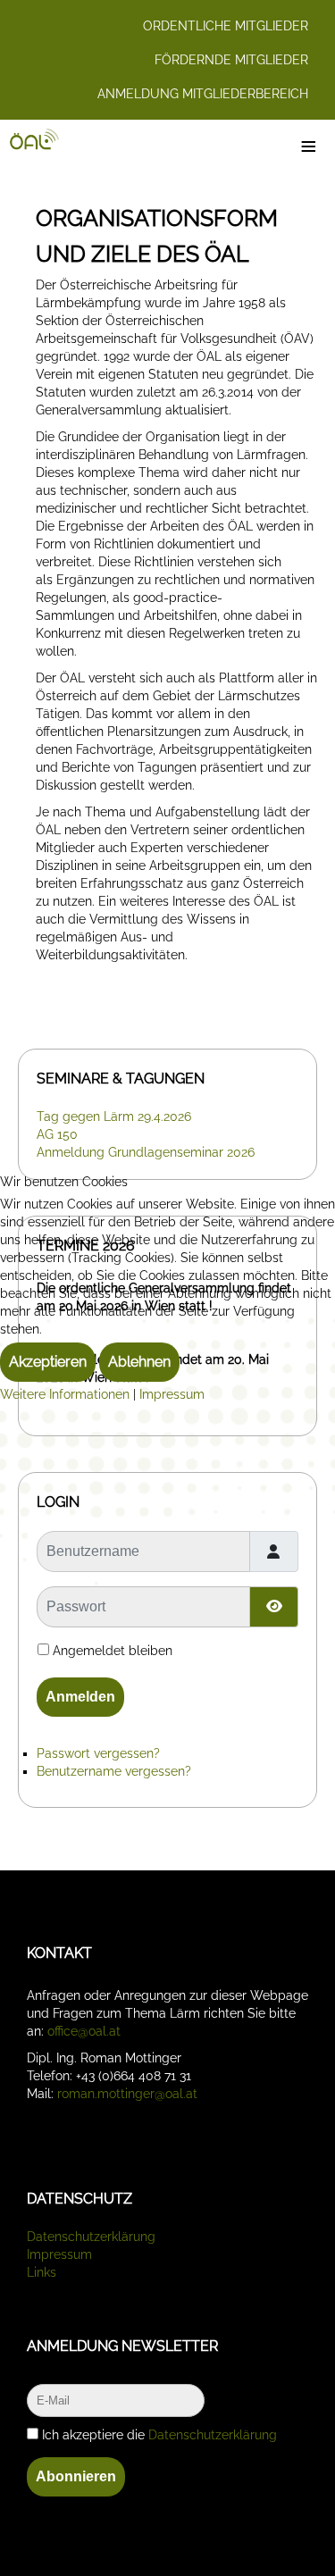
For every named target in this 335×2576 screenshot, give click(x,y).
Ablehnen (139, 1362)
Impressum (172, 1394)
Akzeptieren (48, 1362)
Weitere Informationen (65, 1394)
